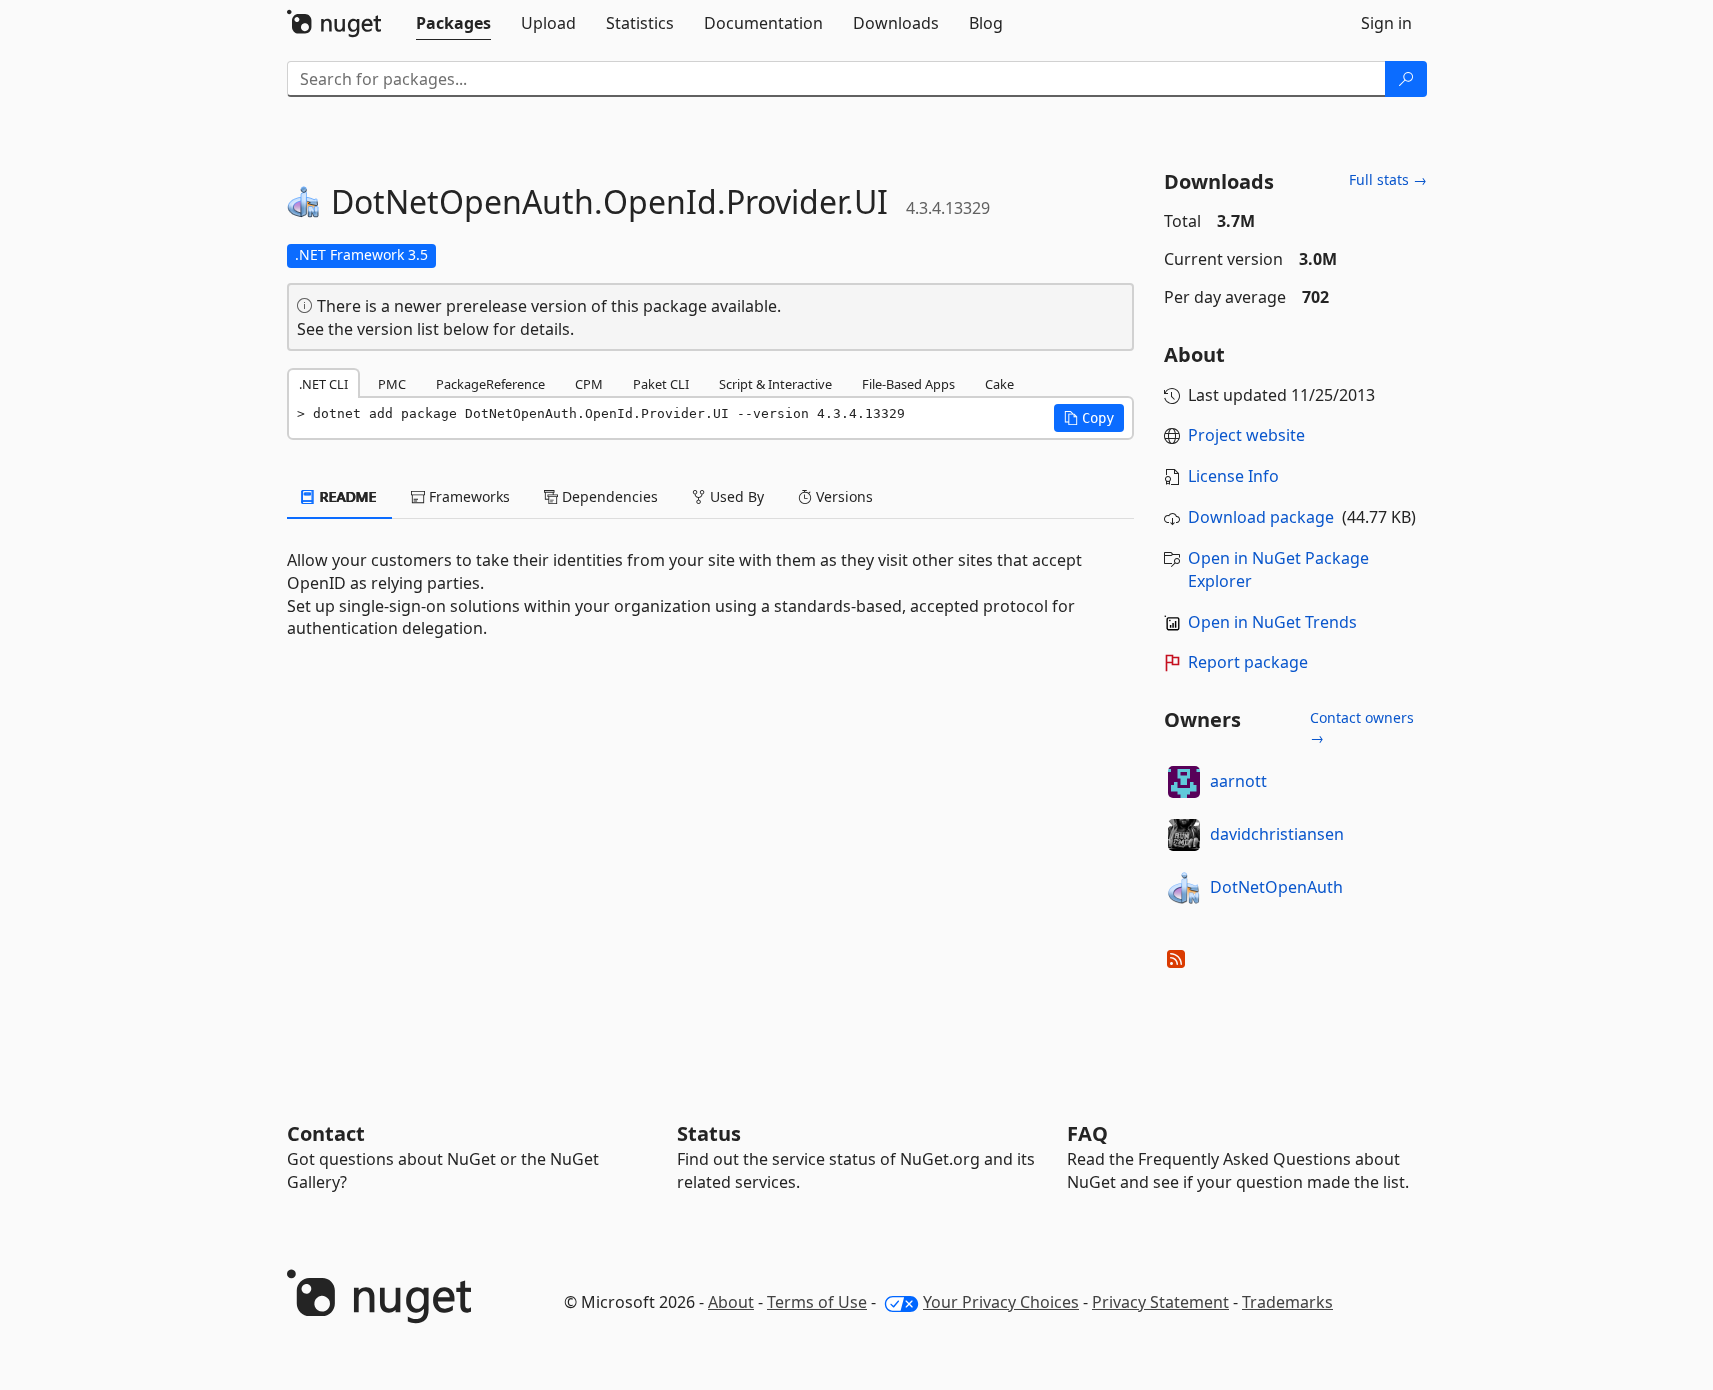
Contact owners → (1362, 727)
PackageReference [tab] (490, 384)
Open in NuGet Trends (1272, 622)
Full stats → (1388, 179)
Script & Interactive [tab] (775, 384)
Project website (1246, 435)
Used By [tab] (735, 496)
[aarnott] (1184, 782)
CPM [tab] (589, 384)
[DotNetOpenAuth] (1184, 888)
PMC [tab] (392, 384)
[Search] (1406, 79)
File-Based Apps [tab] (908, 384)
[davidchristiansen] (1184, 835)
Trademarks (1287, 1302)
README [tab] (346, 496)
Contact (326, 1133)
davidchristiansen (1277, 834)
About (731, 1302)
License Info (1233, 476)
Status (709, 1133)
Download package (1261, 517)
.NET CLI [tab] (323, 384)
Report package (1248, 662)
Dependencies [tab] (608, 496)
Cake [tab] (999, 384)
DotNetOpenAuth (1276, 887)
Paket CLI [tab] (661, 384)
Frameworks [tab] (467, 496)
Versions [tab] (842, 496)
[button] (1089, 418)
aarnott (1238, 781)
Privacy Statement (1160, 1302)
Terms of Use (817, 1302)
